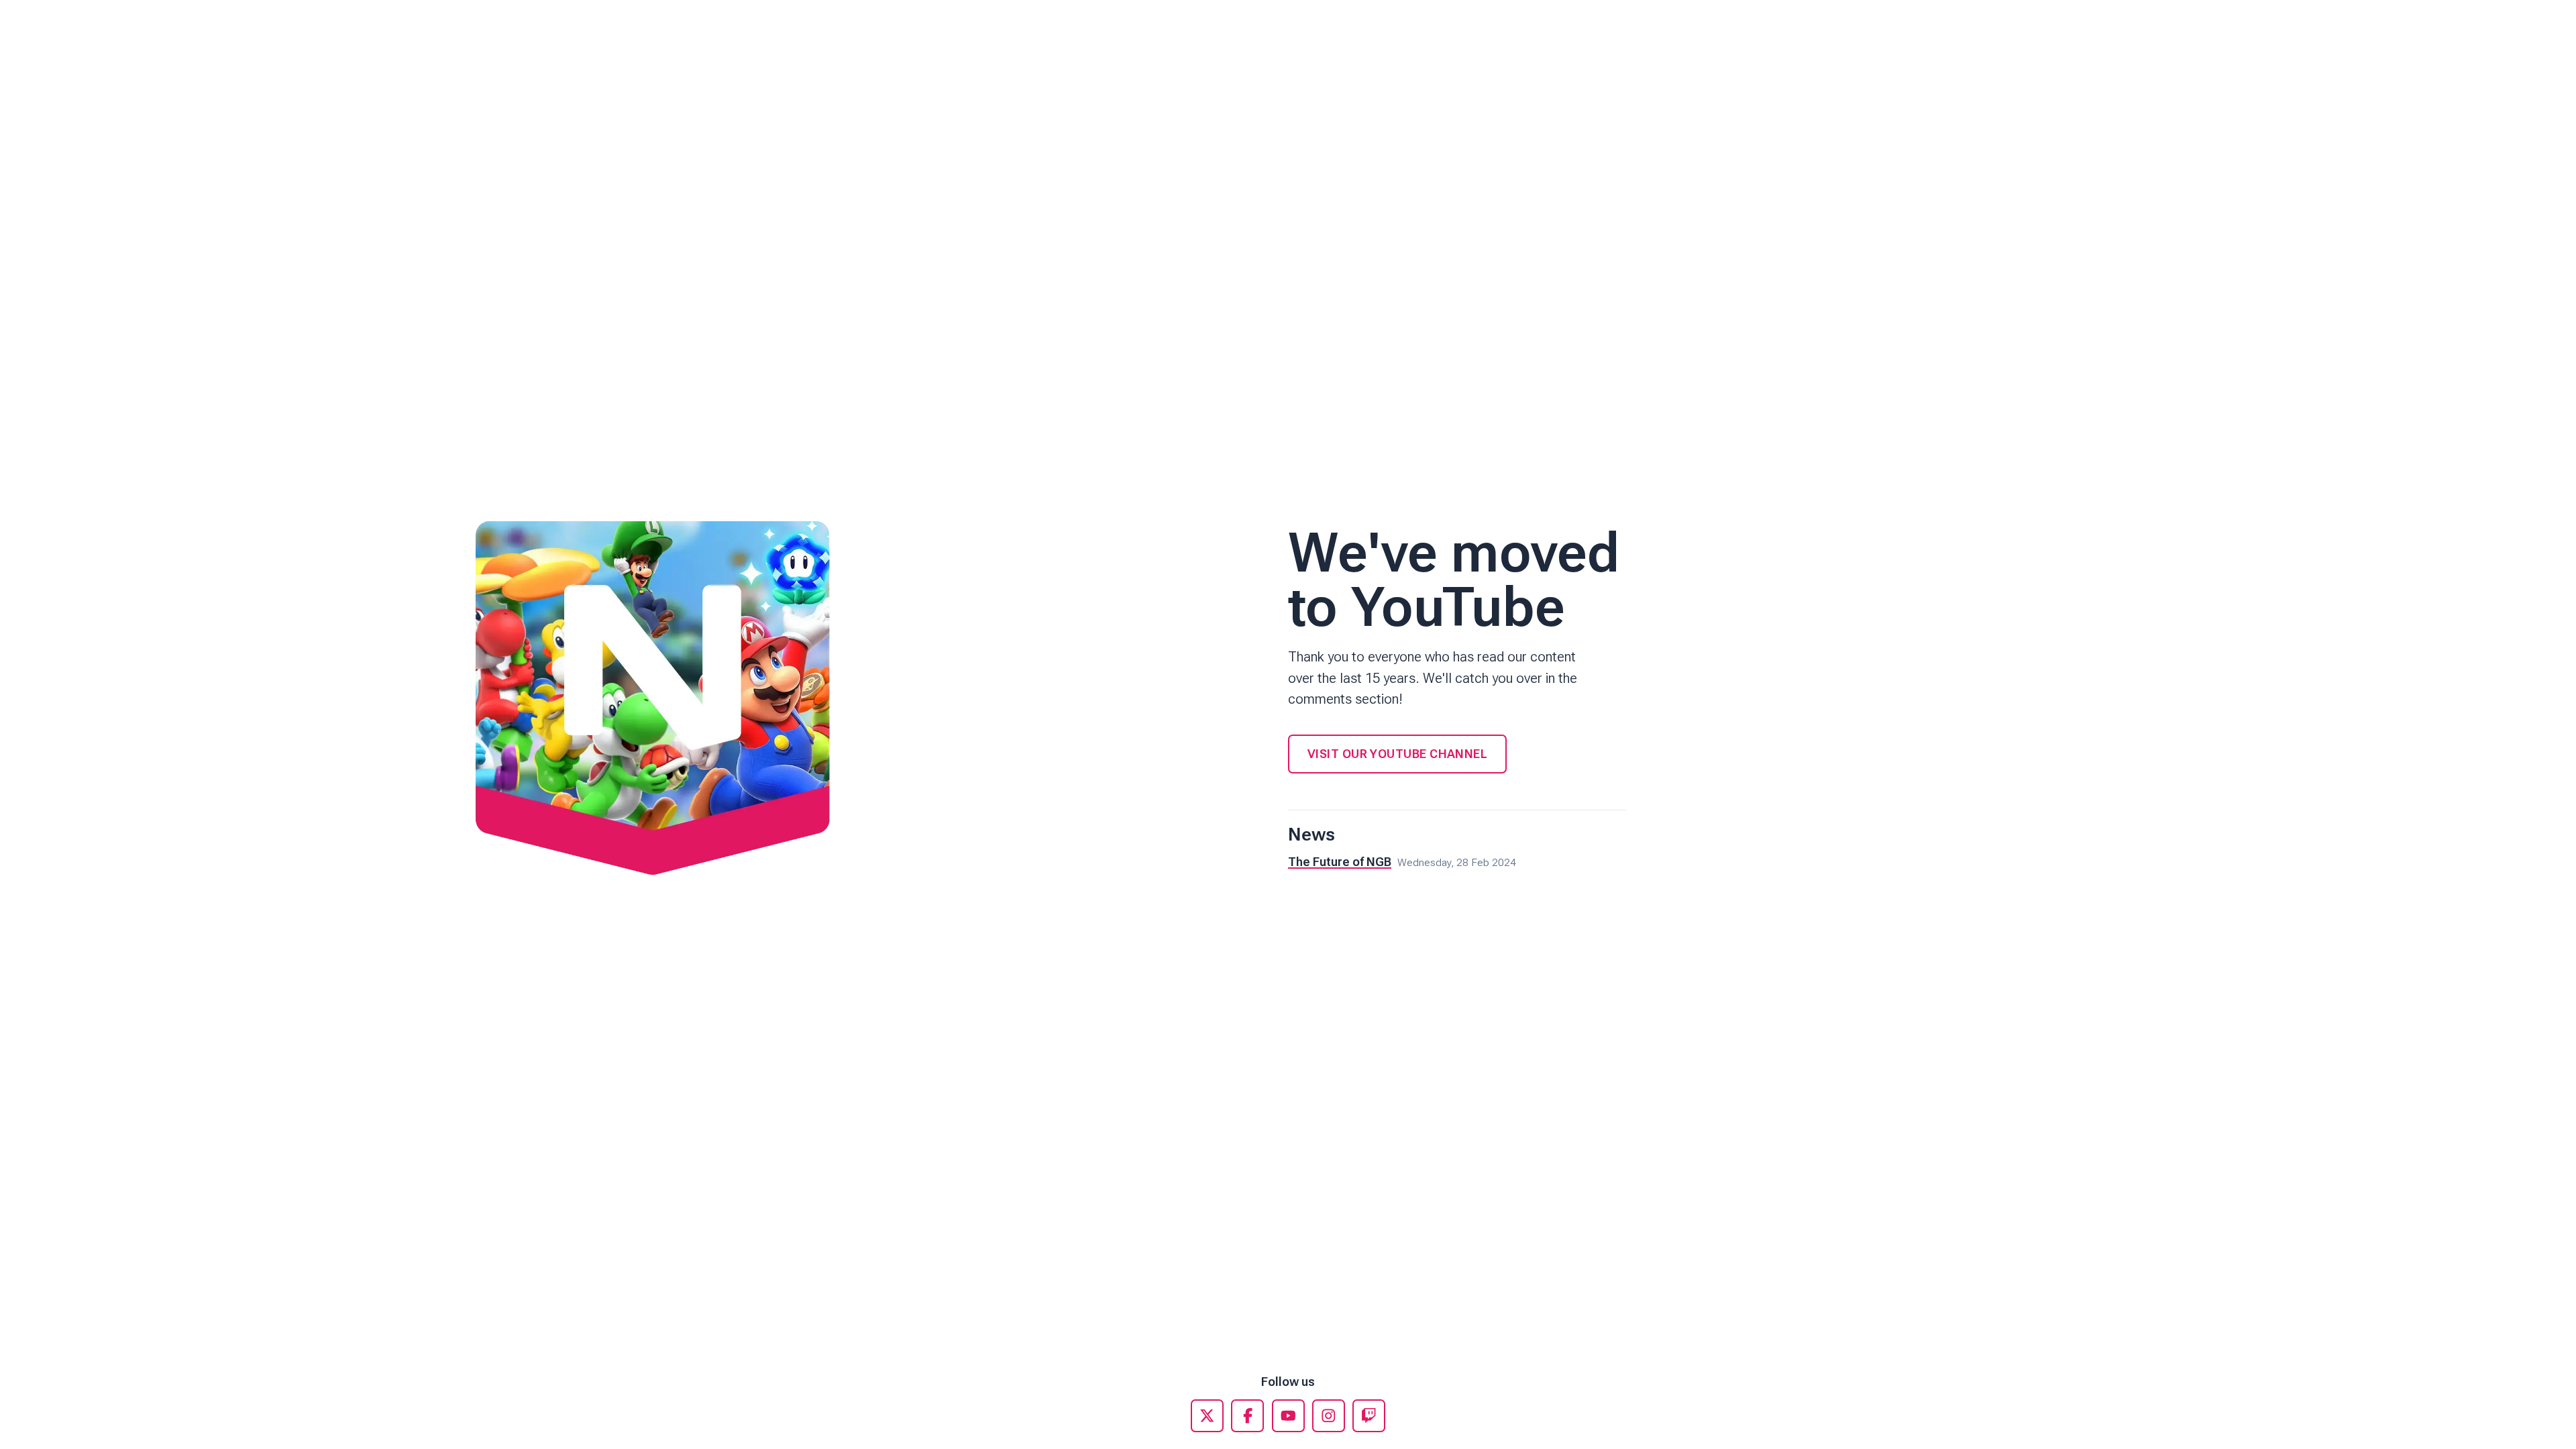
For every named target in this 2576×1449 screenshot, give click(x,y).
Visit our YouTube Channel (1397, 754)
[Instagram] (1329, 1416)
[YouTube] (1288, 1416)
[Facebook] (1247, 1416)
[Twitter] (1207, 1416)
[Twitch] (1369, 1416)
